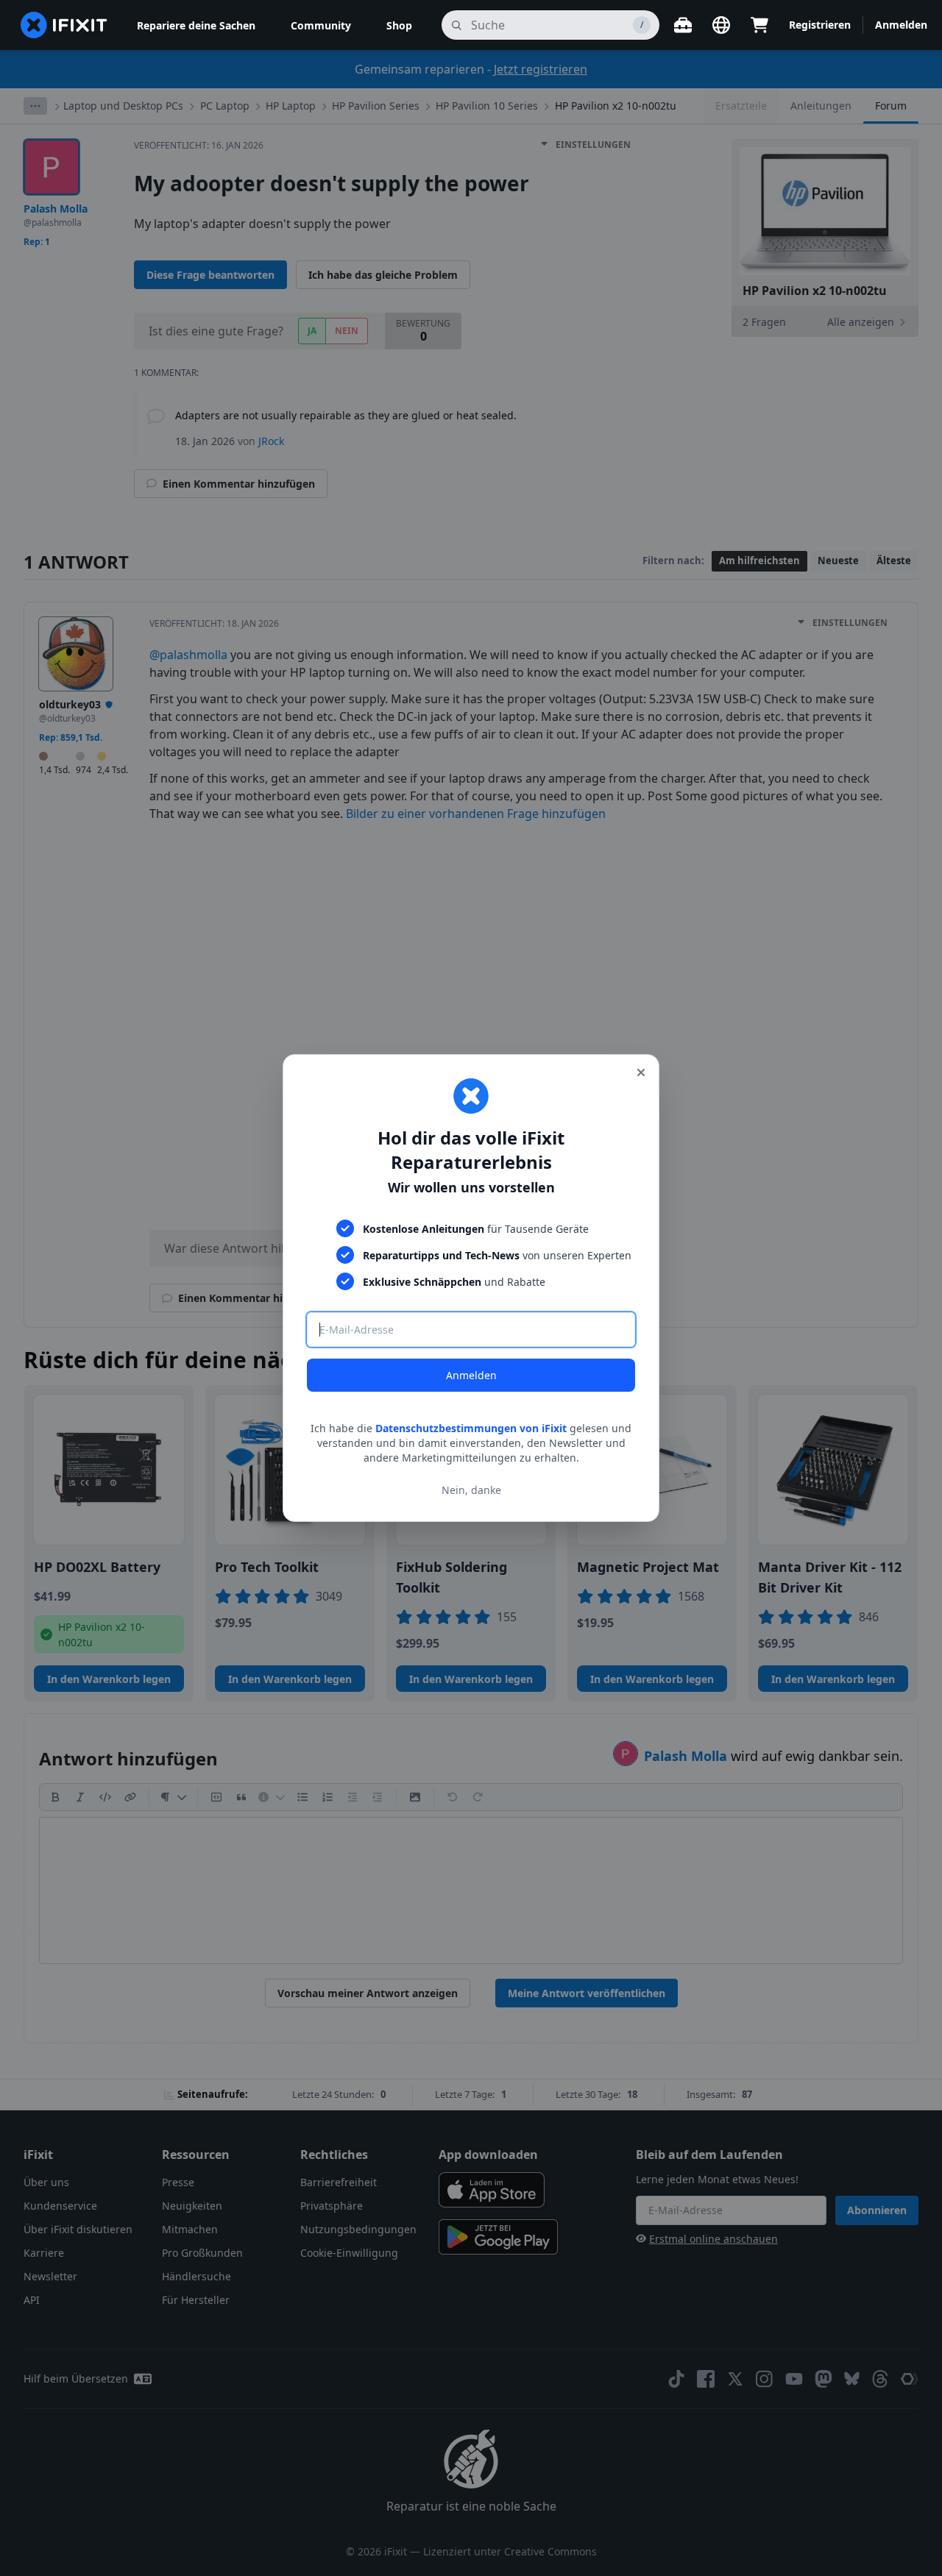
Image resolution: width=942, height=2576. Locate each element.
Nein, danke (471, 1490)
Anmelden (471, 1375)
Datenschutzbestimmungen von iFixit (471, 1428)
